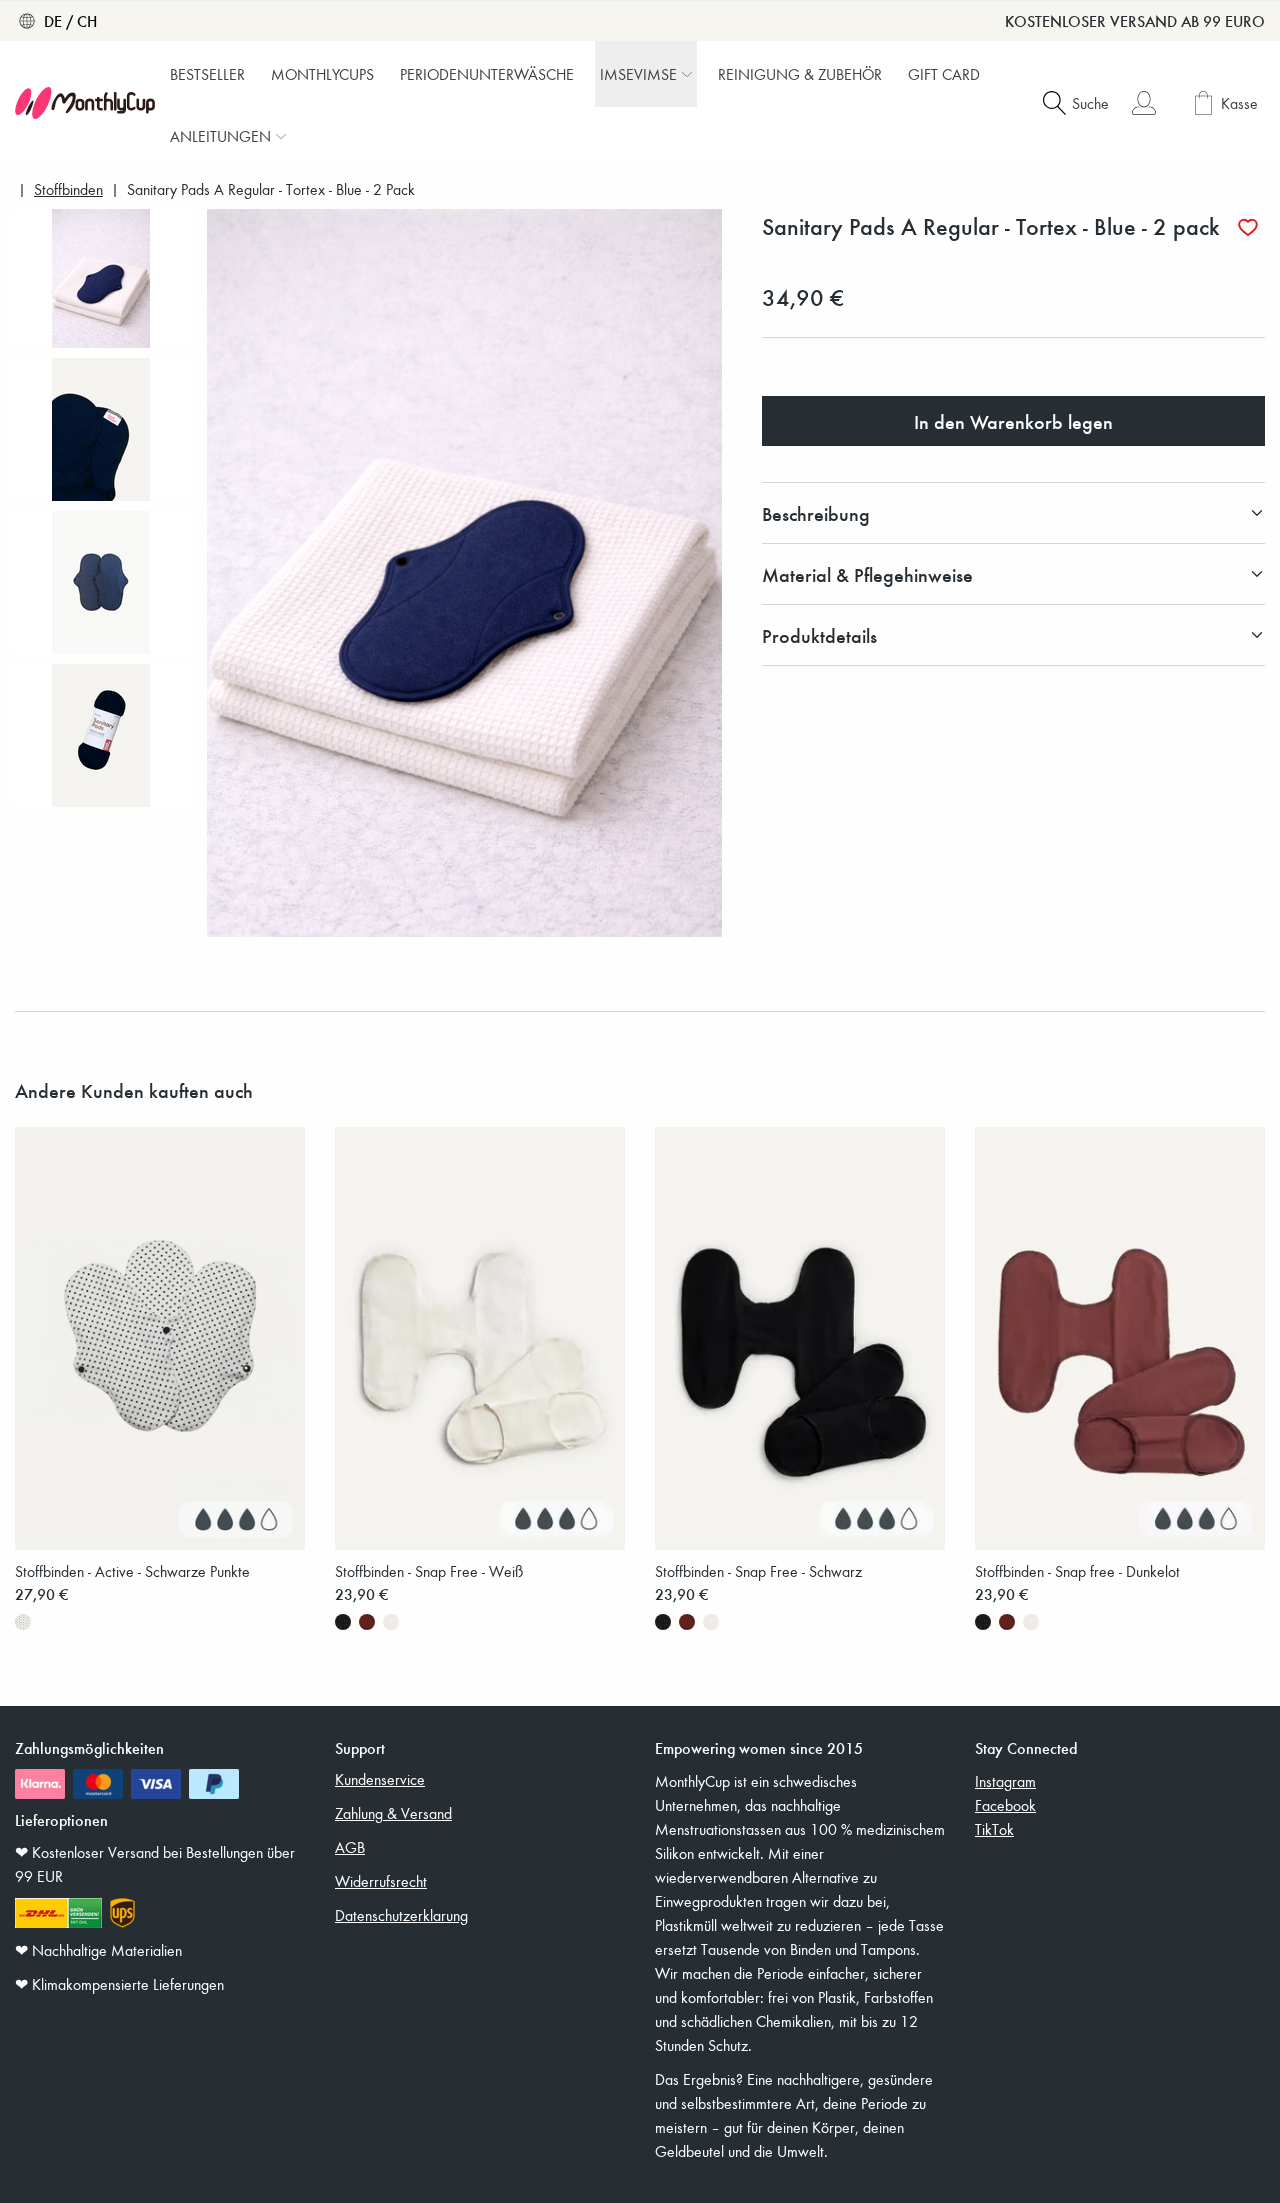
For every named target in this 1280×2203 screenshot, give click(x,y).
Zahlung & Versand (393, 1813)
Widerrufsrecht (381, 1881)
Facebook (1005, 1805)
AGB (350, 1847)
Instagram (1005, 1781)
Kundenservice (380, 1779)
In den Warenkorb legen (1013, 421)
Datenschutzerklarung (401, 1915)
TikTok (994, 1829)
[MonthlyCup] (85, 103)
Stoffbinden (68, 189)
